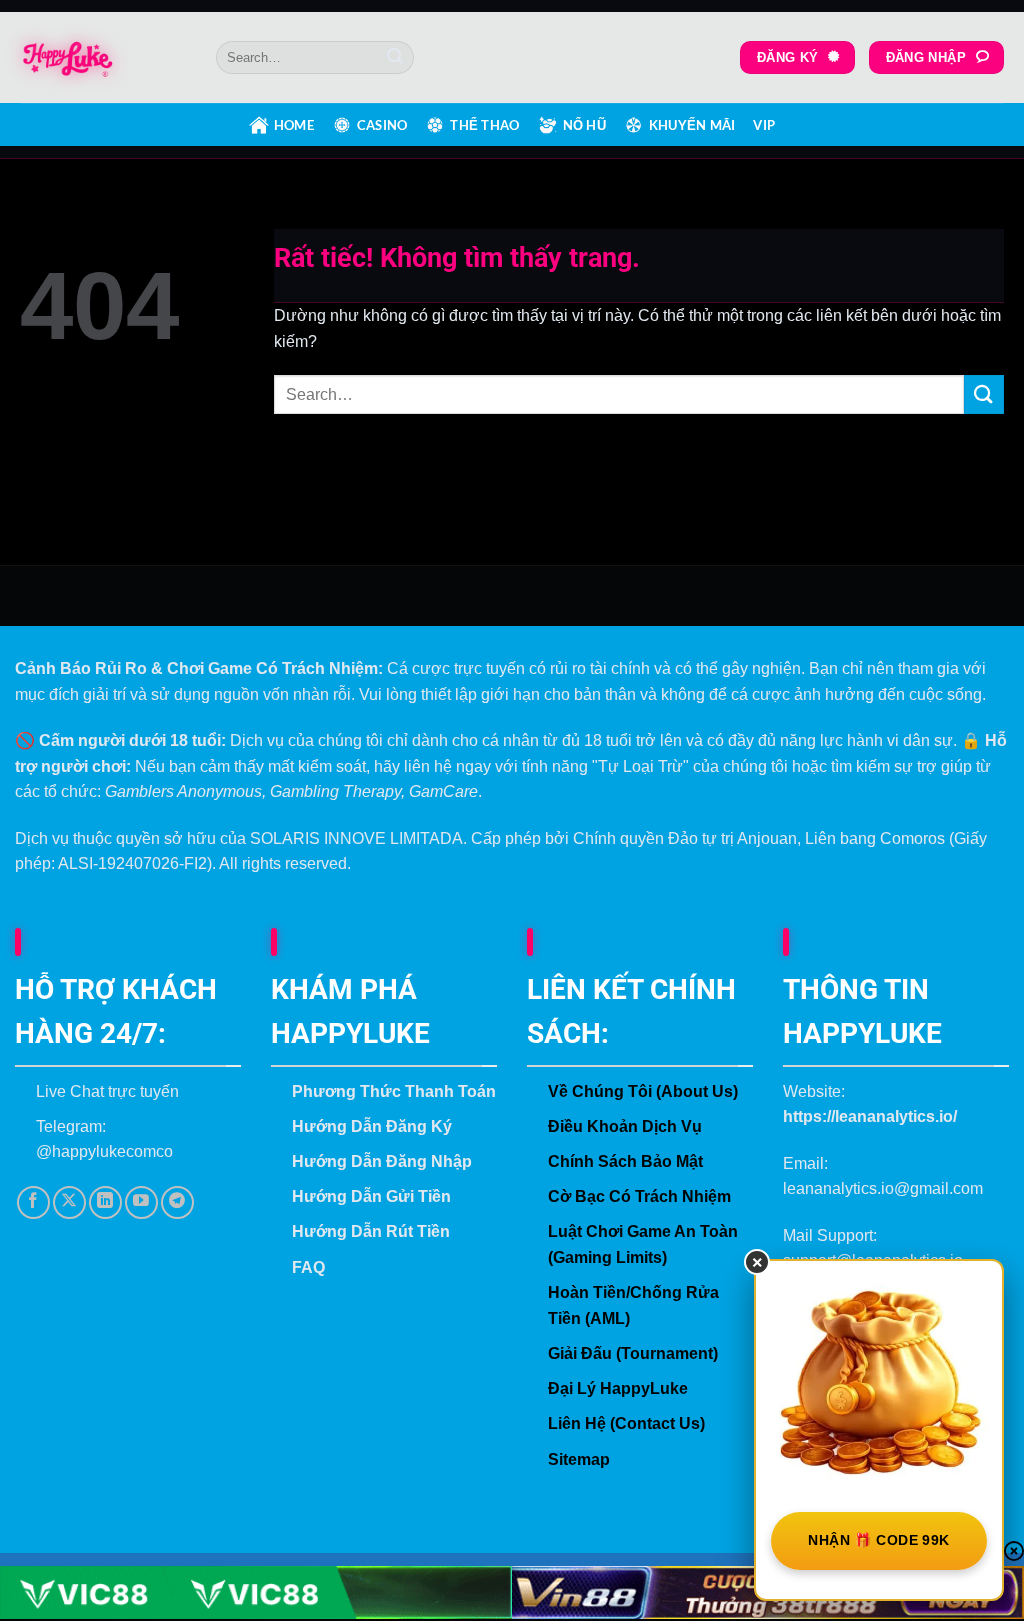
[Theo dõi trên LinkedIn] (105, 1202)
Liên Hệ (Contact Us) (626, 1423)
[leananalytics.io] (103, 58)
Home (294, 125)
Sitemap (579, 1459)
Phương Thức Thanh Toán (394, 1091)
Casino (382, 125)
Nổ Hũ (584, 125)
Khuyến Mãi (692, 125)
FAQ (308, 1267)
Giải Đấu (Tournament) (633, 1353)
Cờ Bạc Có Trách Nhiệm (639, 1196)
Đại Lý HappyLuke (618, 1388)
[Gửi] (395, 58)
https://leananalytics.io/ (870, 1116)
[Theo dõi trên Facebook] (33, 1202)
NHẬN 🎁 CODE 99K (878, 1540)
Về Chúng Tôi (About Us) (643, 1091)
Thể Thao (484, 125)
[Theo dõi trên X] (69, 1202)
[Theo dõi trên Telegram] (177, 1202)
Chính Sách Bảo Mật (625, 1161)
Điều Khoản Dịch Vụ (625, 1126)
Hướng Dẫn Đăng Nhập (382, 1161)
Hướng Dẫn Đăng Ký (372, 1126)
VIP (764, 125)
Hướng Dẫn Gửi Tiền (371, 1196)
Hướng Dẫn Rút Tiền (371, 1231)
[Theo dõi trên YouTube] (141, 1202)
